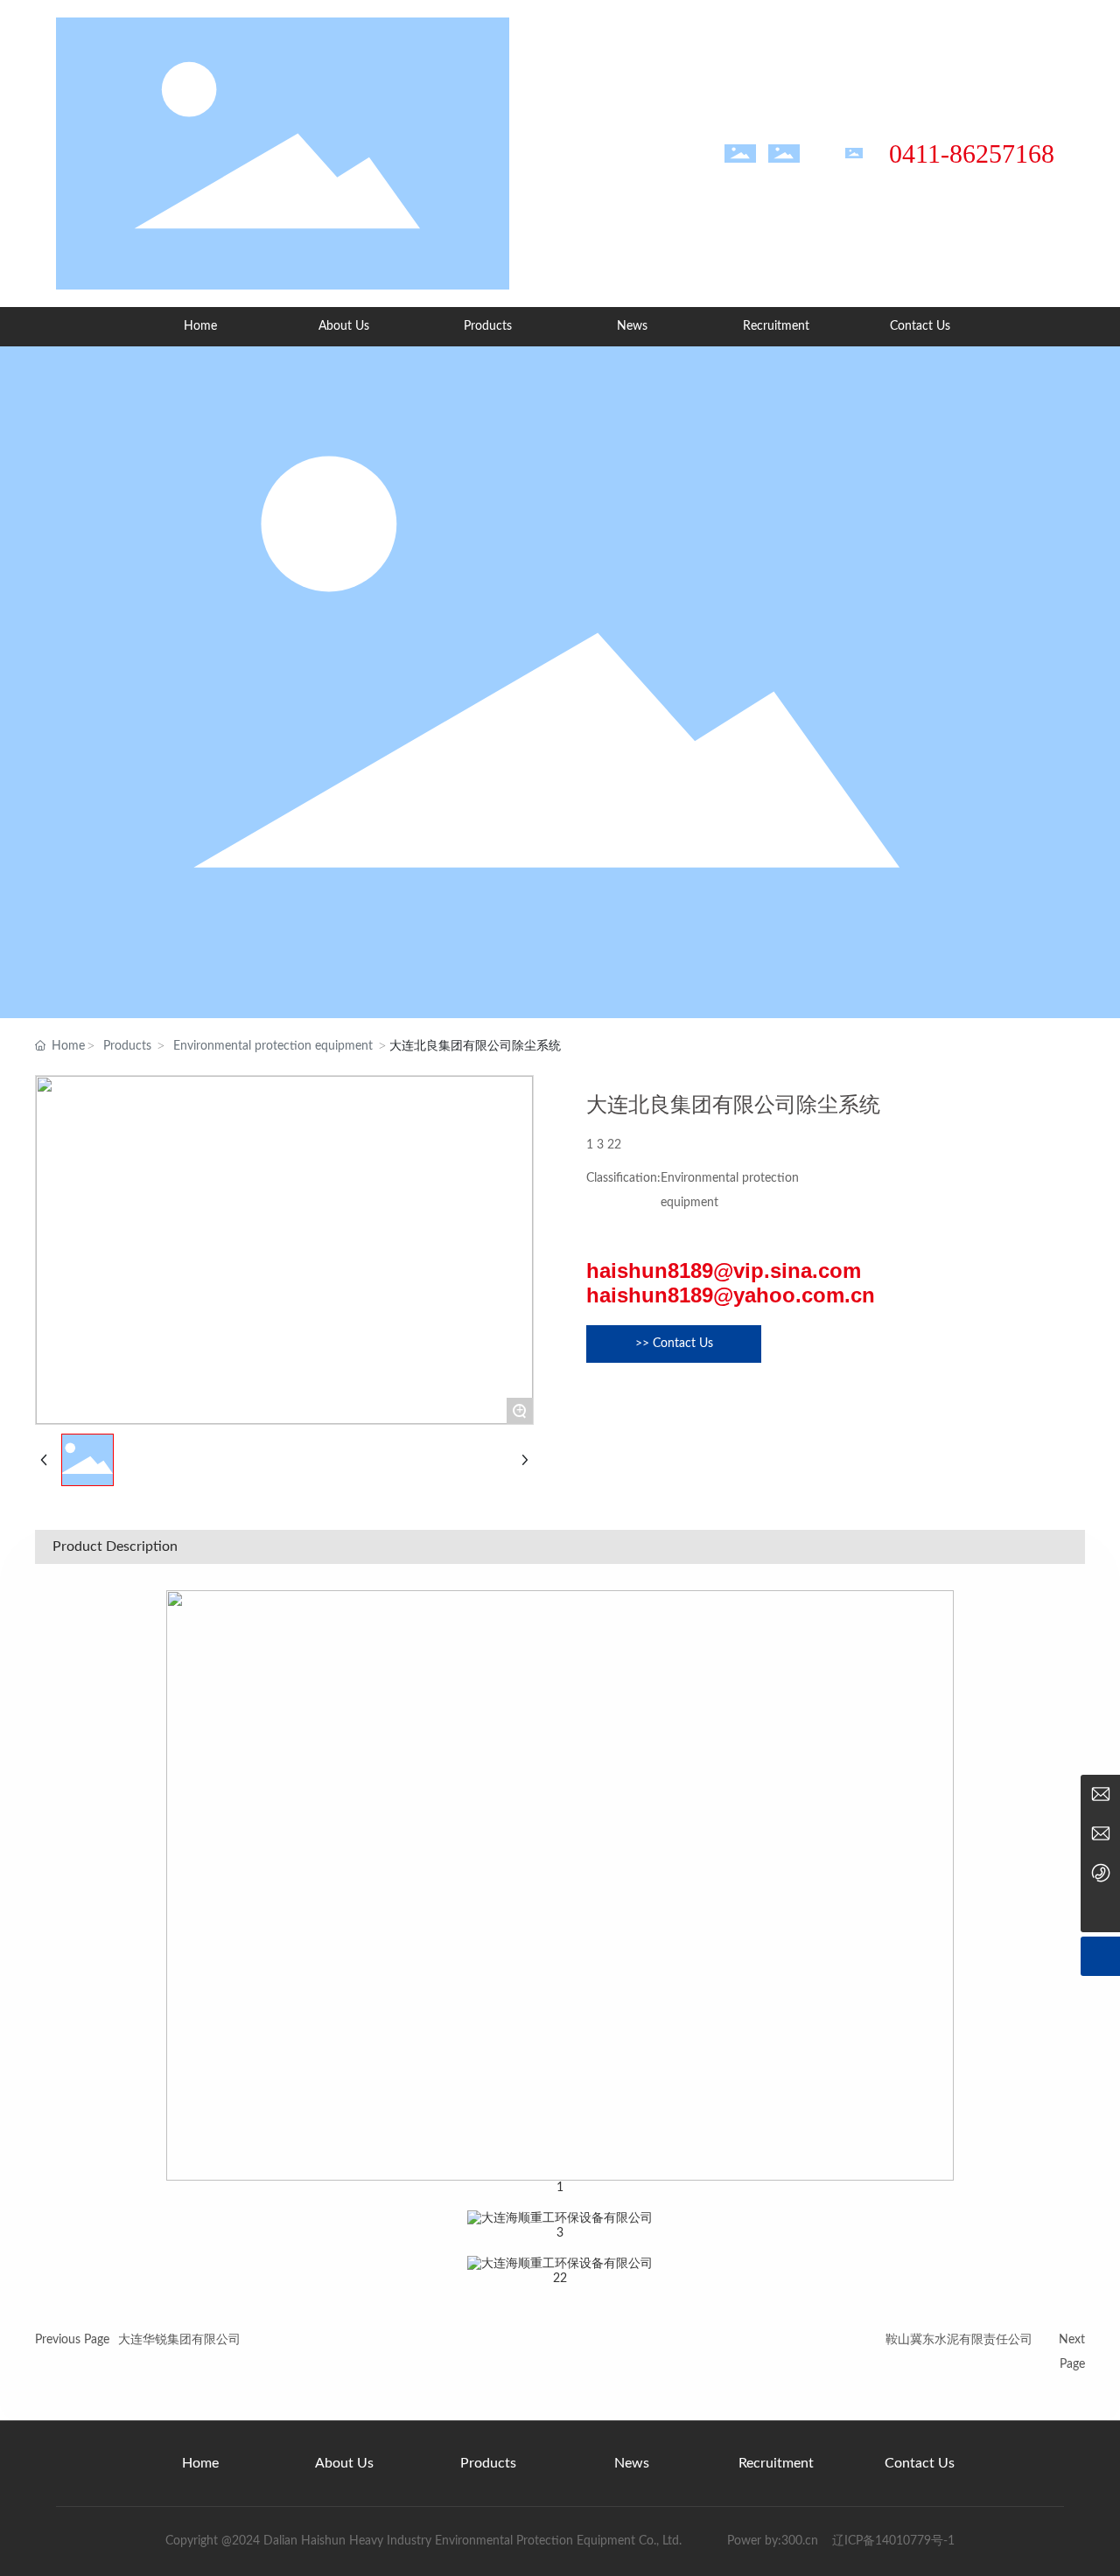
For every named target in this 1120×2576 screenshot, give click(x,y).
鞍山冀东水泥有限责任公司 (959, 2340)
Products (127, 1046)
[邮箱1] (1100, 1834)
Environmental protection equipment (273, 1046)
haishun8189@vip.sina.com (724, 1271)
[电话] (1100, 1873)
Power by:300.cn (771, 2541)
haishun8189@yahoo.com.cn (731, 1295)
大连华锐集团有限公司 (179, 2340)
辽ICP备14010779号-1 (893, 2541)
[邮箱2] (1100, 1794)
